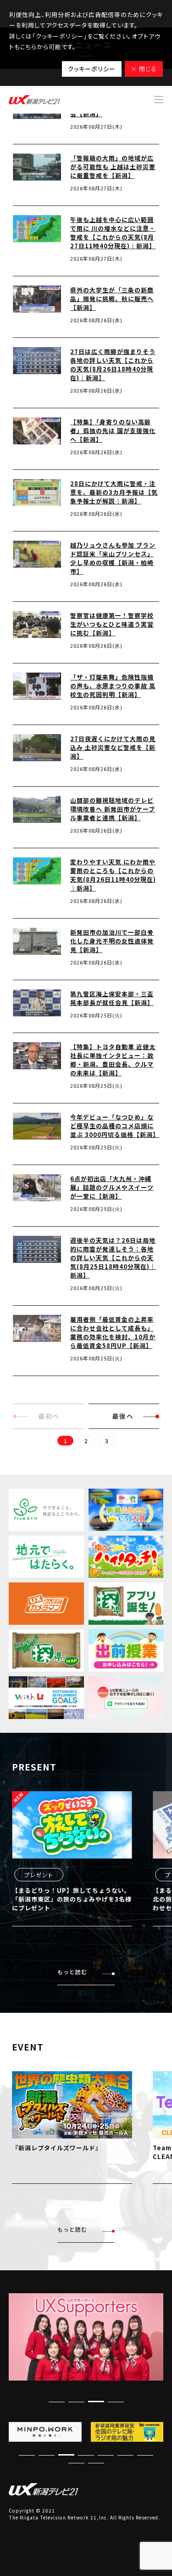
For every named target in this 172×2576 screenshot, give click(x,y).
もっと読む (72, 1972)
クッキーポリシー (92, 69)
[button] (116, 2402)
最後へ (123, 1416)
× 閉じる (144, 69)
